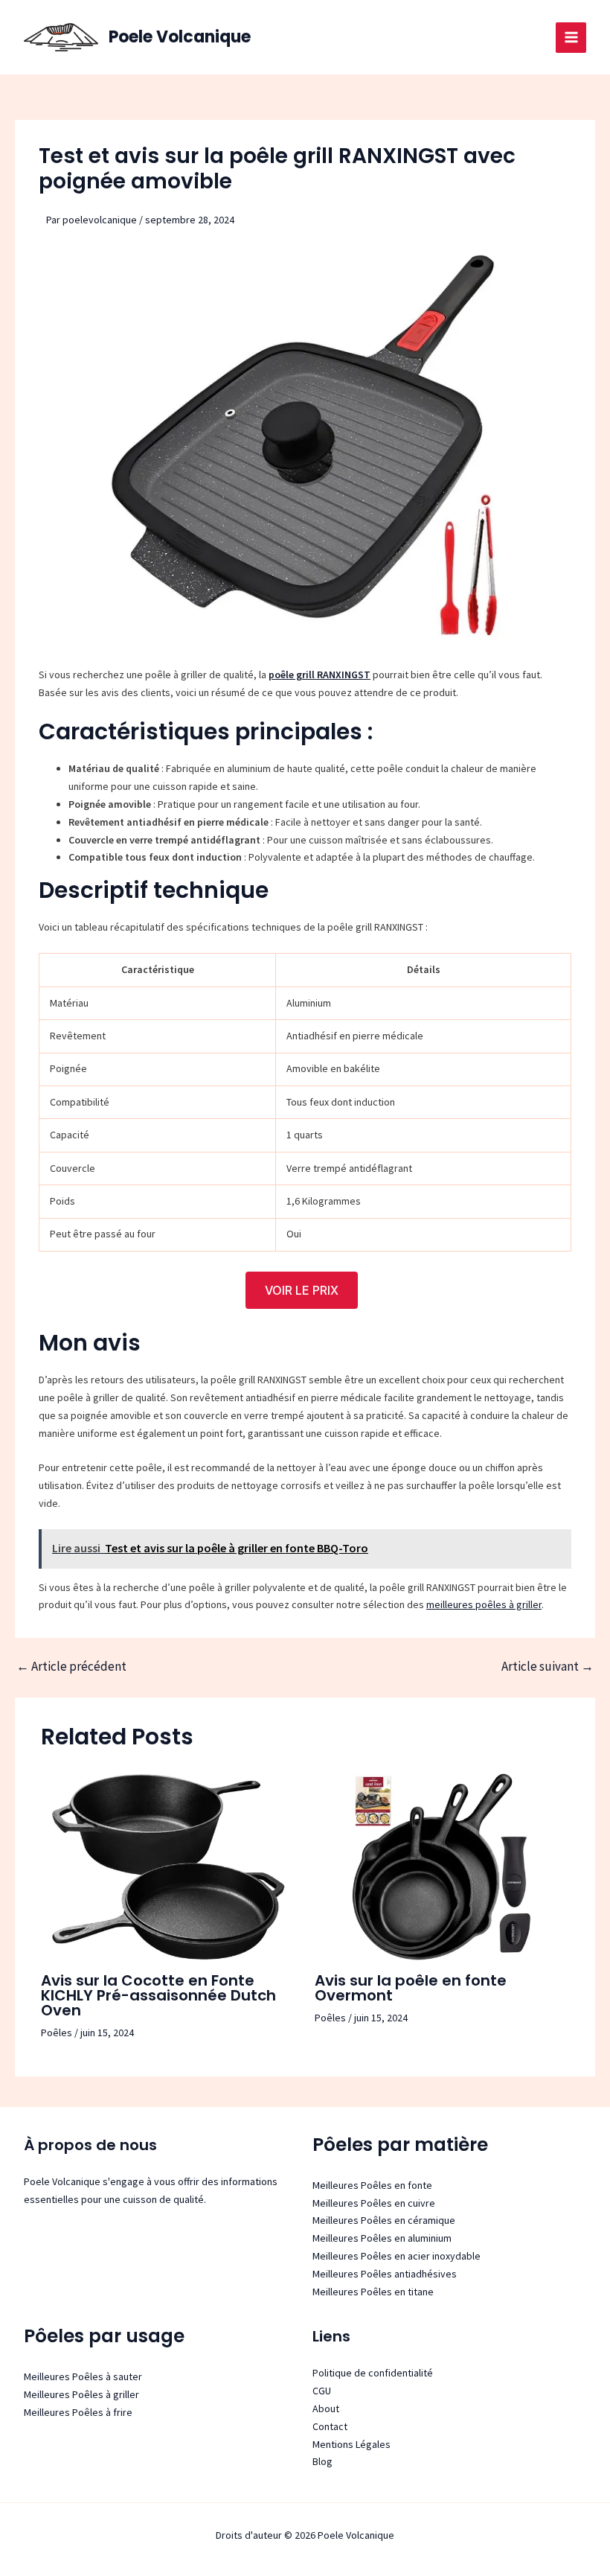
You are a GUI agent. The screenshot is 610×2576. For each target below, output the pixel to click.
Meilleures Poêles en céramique (384, 2220)
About (326, 2408)
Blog (322, 2461)
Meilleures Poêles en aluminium (382, 2238)
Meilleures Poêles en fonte (372, 2185)
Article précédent (71, 1667)
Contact (330, 2426)
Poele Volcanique (180, 37)
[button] (302, 1290)
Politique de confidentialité (373, 2373)
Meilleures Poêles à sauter (83, 2376)
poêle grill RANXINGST (320, 675)
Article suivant (548, 1667)
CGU (322, 2391)
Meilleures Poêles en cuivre (374, 2203)
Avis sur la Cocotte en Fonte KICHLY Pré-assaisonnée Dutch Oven (158, 1995)
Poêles (57, 2033)
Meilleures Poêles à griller (81, 2394)
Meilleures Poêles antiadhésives (385, 2274)
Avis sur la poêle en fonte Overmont (411, 1988)
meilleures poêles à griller (484, 1604)
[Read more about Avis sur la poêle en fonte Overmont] (442, 1866)
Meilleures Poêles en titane (373, 2292)
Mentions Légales (351, 2444)
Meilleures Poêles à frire (78, 2412)
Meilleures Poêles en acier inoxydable (396, 2256)
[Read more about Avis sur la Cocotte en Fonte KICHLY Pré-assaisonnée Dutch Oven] (168, 1866)
